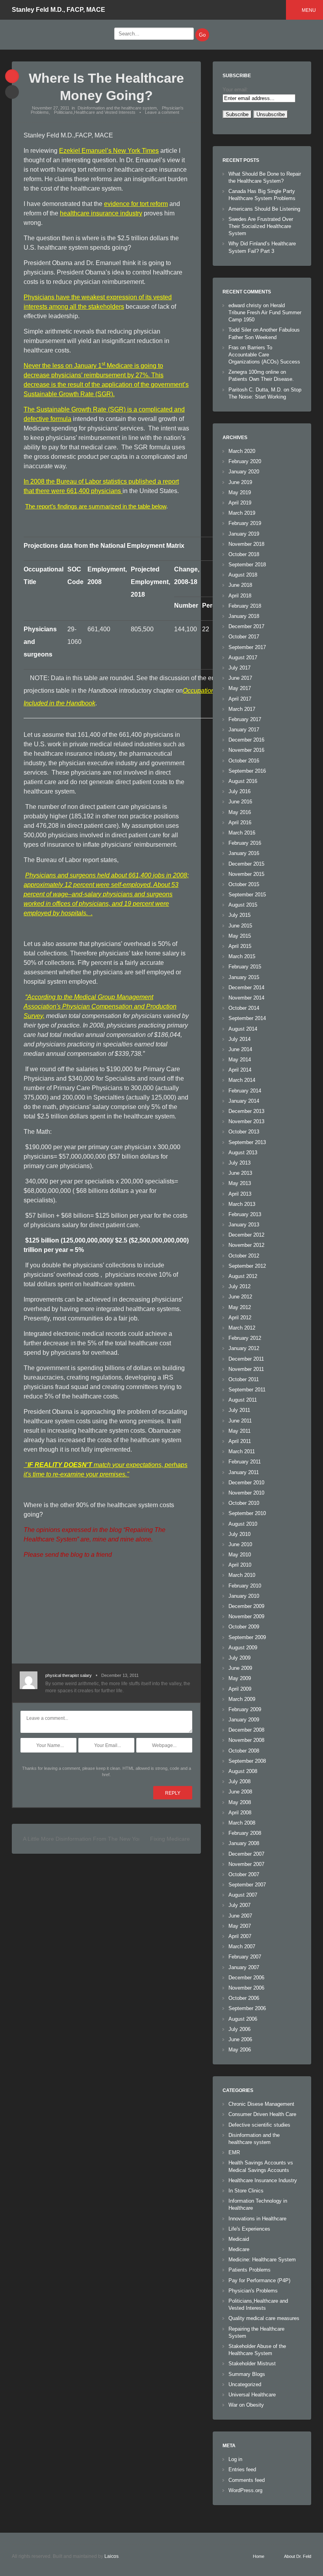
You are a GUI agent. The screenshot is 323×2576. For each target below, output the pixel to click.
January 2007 (244, 1967)
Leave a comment (162, 112)
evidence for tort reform (136, 204)
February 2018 (245, 606)
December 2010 (246, 1483)
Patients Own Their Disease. (261, 379)
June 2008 (240, 1792)
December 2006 (246, 1978)
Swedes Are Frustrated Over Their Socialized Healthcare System (261, 226)
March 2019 (242, 513)
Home (259, 2556)
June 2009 (240, 1668)
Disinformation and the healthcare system (117, 108)
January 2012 (244, 1348)
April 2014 (240, 1070)
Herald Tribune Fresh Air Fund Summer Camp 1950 (265, 312)
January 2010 (244, 1596)
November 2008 (246, 1740)
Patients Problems (250, 2270)
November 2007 (246, 1864)
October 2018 (244, 554)
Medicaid (239, 2239)
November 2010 (246, 1493)
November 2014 (246, 998)
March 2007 (242, 1946)
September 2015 (247, 895)
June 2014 (240, 1049)
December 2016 (246, 740)
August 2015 (243, 905)
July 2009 (239, 1658)
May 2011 (239, 1431)
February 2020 (245, 461)
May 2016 (240, 812)
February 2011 (245, 1462)
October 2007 (244, 1874)
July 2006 (239, 2029)
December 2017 (246, 626)
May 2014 (240, 1060)
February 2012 (245, 1338)
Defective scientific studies (259, 2125)
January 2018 (244, 616)
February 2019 (245, 523)
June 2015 (240, 926)
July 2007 (239, 1905)
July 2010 (239, 1534)
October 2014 (244, 1008)
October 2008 (244, 1751)
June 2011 (240, 1421)
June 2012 (240, 1297)
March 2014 (242, 1080)
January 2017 (244, 730)
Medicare (239, 2249)
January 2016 (244, 853)
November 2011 (246, 1369)
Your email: (235, 90)
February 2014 (245, 1091)
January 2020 (244, 472)
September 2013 (247, 1142)
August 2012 (243, 1276)
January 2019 (244, 534)
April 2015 (240, 946)
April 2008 (240, 1813)
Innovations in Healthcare (257, 2219)
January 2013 (244, 1225)
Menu (309, 10)
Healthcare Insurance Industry (263, 2180)
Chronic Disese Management (261, 2104)
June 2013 (240, 1173)
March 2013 (242, 1204)
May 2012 (240, 1307)
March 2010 (242, 1575)
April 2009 (240, 1689)
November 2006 (246, 1988)
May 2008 (240, 1802)
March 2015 (242, 956)
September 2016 (247, 771)
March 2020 (242, 451)
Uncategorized (245, 2384)
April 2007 (240, 1936)
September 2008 (247, 1761)
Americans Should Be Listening (264, 209)
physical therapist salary (69, 1675)
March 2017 (242, 709)
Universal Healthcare (252, 2395)
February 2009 (245, 1709)
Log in (235, 2459)
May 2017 (240, 688)
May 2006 (240, 2050)
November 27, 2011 (51, 108)
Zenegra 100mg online (254, 372)
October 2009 (244, 1627)
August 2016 (243, 781)
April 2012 (240, 1318)
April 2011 (240, 1441)
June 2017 (240, 678)
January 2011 (244, 1472)
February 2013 (245, 1214)
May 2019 (240, 492)
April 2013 (240, 1194)
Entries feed (242, 2469)
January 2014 (244, 1101)
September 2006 (247, 2008)
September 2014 (247, 1018)
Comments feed (247, 2480)
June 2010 (240, 1544)
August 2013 (243, 1153)
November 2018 (246, 544)
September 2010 (247, 1513)
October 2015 (244, 884)
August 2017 (243, 657)
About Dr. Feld (298, 2556)
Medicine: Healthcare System (262, 2260)
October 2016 (244, 761)
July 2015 (239, 915)
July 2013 (239, 1163)
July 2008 (239, 1781)
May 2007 (240, 1926)
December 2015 (246, 864)
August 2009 (243, 1648)
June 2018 (240, 585)
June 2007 (240, 1916)
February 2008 (245, 1833)
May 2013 (240, 1183)
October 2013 (244, 1132)
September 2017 (247, 647)
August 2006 (243, 2019)
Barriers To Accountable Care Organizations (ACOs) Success (264, 355)
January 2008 (244, 1843)
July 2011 (239, 1410)
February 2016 (245, 843)
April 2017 (240, 699)
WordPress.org (245, 2490)
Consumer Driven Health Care (262, 2114)
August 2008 (243, 1771)
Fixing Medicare (170, 1839)
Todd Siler (240, 330)
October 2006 (244, 1998)
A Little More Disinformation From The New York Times (91, 1839)
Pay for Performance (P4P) (259, 2280)
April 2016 (240, 823)
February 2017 (245, 719)
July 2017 (239, 668)
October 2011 (244, 1379)
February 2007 (245, 1957)
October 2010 (244, 1503)
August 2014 (243, 1029)
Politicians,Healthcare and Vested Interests (95, 112)
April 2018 (240, 596)
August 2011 (243, 1400)
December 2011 (246, 1359)
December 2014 (246, 988)
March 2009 (242, 1699)
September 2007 (247, 1885)
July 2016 (239, 791)
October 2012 (244, 1256)
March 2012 (242, 1328)
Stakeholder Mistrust (252, 2364)
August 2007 (243, 1895)
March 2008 (242, 1823)
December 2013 (246, 1111)
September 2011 (247, 1390)
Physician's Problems (253, 2291)
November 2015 (246, 874)
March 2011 (242, 1451)
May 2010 (240, 1555)
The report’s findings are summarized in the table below (96, 506)
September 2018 (247, 565)
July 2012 (239, 1286)
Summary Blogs (247, 2374)
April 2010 (240, 1565)
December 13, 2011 (120, 1675)
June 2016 (240, 802)
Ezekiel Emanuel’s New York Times (109, 151)
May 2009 (240, 1678)
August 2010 (243, 1524)
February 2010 (245, 1586)
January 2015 (244, 977)
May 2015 (240, 936)
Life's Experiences (249, 2229)
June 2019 (240, 482)
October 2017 (244, 637)
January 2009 (244, 1720)
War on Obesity (246, 2405)
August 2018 (243, 575)
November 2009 (246, 1616)
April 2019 (240, 503)
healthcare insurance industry (101, 213)
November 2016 (246, 750)
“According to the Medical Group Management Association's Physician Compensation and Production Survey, (100, 1006)
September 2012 (247, 1266)
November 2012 (246, 1245)
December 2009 (246, 1606)
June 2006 (240, 2039)
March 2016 (242, 833)
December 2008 (246, 1730)
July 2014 (239, 1039)
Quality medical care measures (264, 2318)
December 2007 (246, 1854)
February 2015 (245, 967)
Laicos (111, 2556)
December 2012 (246, 1235)
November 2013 (246, 1121)
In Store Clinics (246, 2191)
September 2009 (247, 1637)
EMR (234, 2152)
